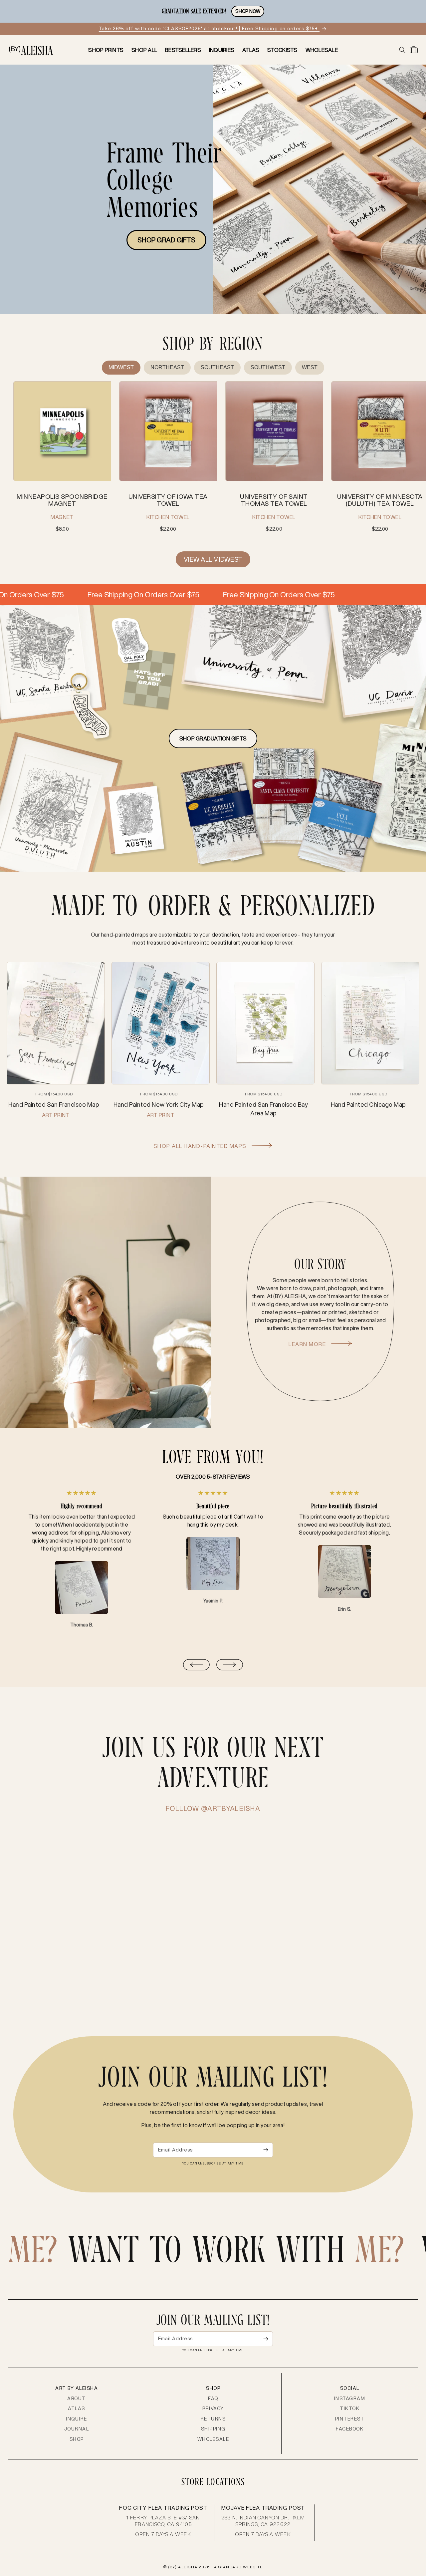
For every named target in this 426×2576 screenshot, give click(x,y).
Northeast (167, 367)
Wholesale (213, 2439)
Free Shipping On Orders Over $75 (72, 594)
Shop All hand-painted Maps (201, 1146)
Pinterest (350, 2419)
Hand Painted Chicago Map (368, 1105)
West (310, 367)
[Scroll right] (230, 1666)
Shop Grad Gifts (166, 240)
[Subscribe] (266, 2150)
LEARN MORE (308, 1344)
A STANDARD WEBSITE (238, 2567)
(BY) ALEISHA (183, 2567)
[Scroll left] (196, 1666)
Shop (77, 2439)
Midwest (121, 367)
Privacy (213, 2409)
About (77, 2399)
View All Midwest (213, 559)
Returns (213, 2419)
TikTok (350, 2409)
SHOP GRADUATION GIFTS (213, 738)
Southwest (268, 367)
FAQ (213, 2399)
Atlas (77, 2409)
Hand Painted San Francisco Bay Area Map (263, 1109)
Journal (77, 2429)
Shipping (213, 2429)
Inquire (77, 2419)
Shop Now (248, 11)
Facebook (350, 2429)
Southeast (217, 367)
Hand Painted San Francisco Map (54, 1105)
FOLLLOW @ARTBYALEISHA (213, 1808)
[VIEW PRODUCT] (62, 432)
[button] (402, 50)
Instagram (350, 2399)
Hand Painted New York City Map (159, 1105)
